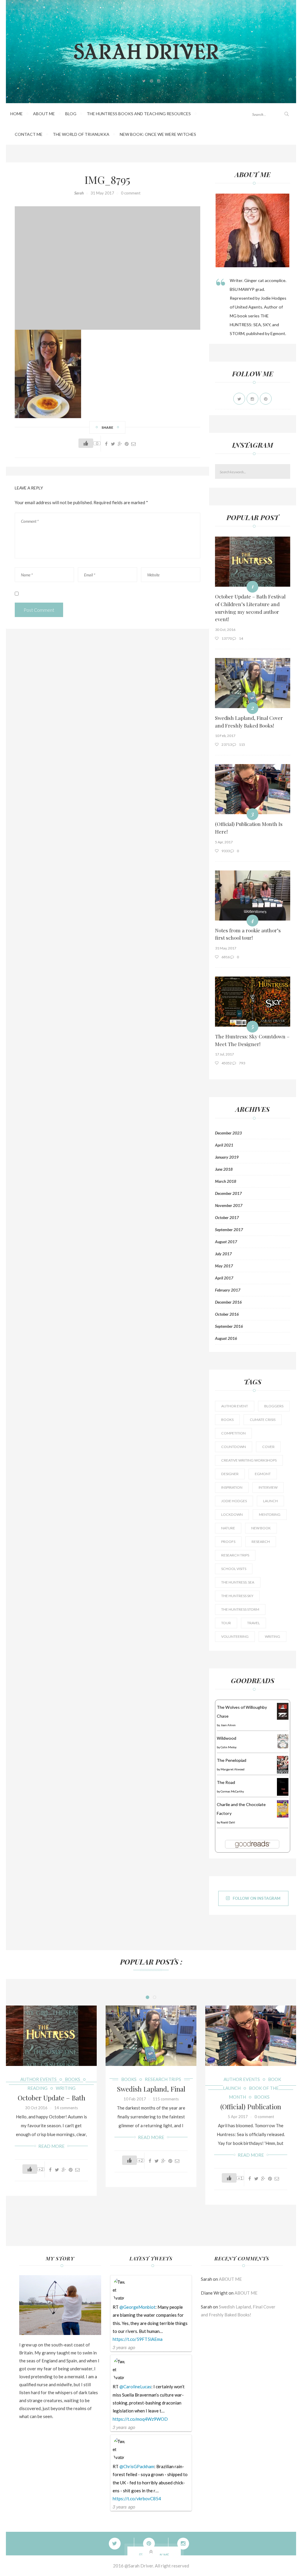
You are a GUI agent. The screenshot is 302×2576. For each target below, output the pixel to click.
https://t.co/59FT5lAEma (138, 2339)
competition (233, 1433)
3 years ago (124, 2347)
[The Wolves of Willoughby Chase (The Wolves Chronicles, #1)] (283, 1711)
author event (235, 1406)
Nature (228, 1528)
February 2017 (228, 1290)
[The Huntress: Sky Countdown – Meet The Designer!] (253, 1002)
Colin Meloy (229, 1747)
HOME (17, 114)
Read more (51, 2146)
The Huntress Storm (240, 1609)
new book (261, 1528)
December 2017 (228, 1193)
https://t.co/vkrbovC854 (137, 2499)
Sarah (79, 193)
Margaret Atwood (233, 1769)
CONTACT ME (29, 134)
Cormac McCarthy (232, 1791)
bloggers (274, 1406)
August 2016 (226, 1338)
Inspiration (232, 1487)
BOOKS (73, 2079)
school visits (234, 1569)
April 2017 (224, 1278)
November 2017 (229, 1205)
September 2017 (229, 1230)
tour (226, 1623)
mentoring (270, 1514)
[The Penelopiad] (283, 1764)
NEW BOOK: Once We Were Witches (158, 134)
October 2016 (227, 1314)
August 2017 (226, 1242)
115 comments (166, 2099)
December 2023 (228, 1133)
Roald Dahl (228, 1822)
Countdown (234, 1447)
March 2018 (226, 1181)
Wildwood (226, 1738)
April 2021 (224, 1145)
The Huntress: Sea (238, 1582)
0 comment (131, 193)
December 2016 (228, 1302)
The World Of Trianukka (81, 134)
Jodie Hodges (234, 1501)
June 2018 (224, 1169)
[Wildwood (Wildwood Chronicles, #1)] (283, 1741)
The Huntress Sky (237, 1596)
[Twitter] (122, 2544)
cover (268, 1447)
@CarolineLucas (135, 2387)
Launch (270, 1501)
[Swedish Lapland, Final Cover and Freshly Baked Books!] (253, 683)
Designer (230, 1474)
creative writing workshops (249, 1460)
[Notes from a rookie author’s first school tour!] (253, 896)
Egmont (263, 1474)
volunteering (235, 1636)
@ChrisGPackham (137, 2466)
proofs (228, 1542)
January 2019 (227, 1157)
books (227, 1420)
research (261, 1542)
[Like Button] (86, 443)
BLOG (71, 114)
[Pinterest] (127, 444)
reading (37, 2088)
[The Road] (283, 1787)
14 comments (66, 2108)
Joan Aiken (228, 1725)
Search (287, 472)
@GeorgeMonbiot (137, 2307)
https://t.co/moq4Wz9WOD (140, 2419)
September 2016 (229, 1326)
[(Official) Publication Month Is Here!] (253, 789)
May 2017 (224, 1266)
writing (273, 1636)
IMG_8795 (107, 179)
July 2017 (223, 1254)
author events (38, 2079)
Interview (268, 1487)
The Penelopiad (232, 1760)
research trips (235, 1555)
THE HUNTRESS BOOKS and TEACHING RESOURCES (139, 114)
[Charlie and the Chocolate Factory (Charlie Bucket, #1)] (283, 1808)
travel (253, 1623)
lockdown (232, 1514)
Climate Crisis (263, 1420)
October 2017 (227, 1218)
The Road (226, 1782)
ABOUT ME (44, 114)
